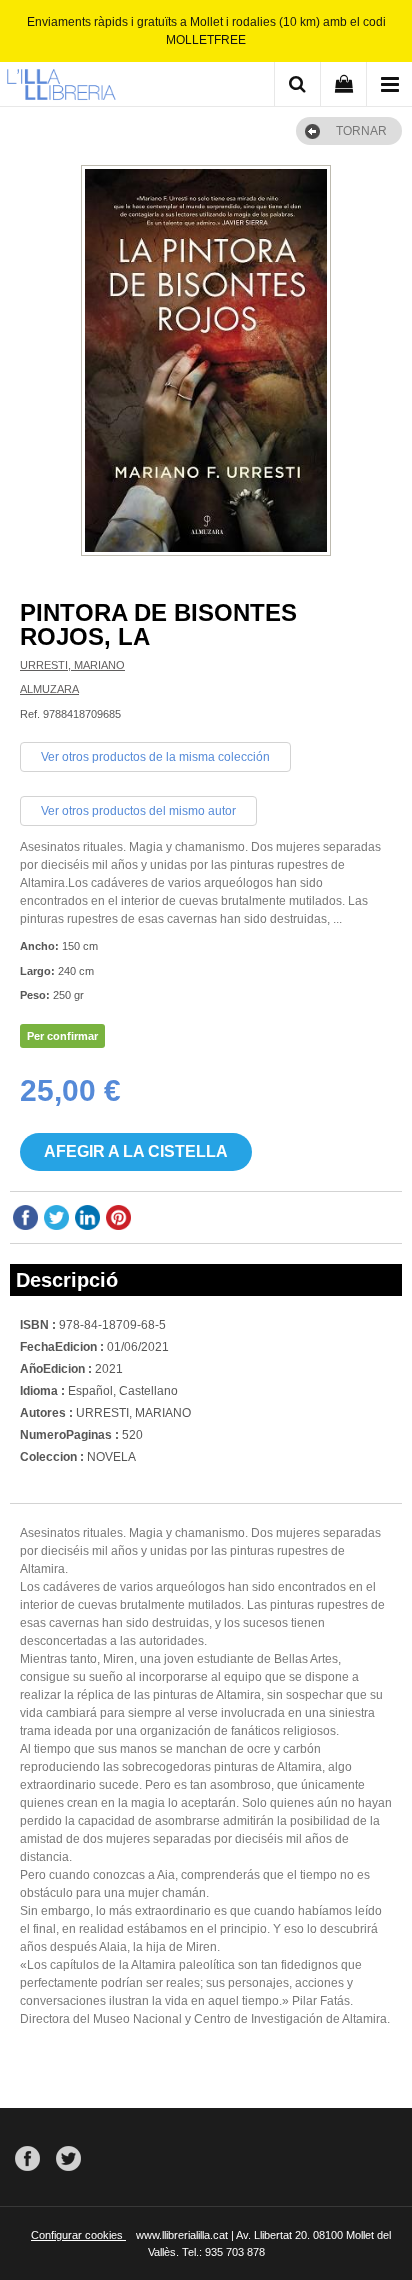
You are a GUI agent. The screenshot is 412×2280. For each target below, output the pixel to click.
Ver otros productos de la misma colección (155, 757)
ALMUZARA (49, 689)
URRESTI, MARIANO (72, 665)
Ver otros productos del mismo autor (138, 811)
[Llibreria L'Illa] (61, 87)
